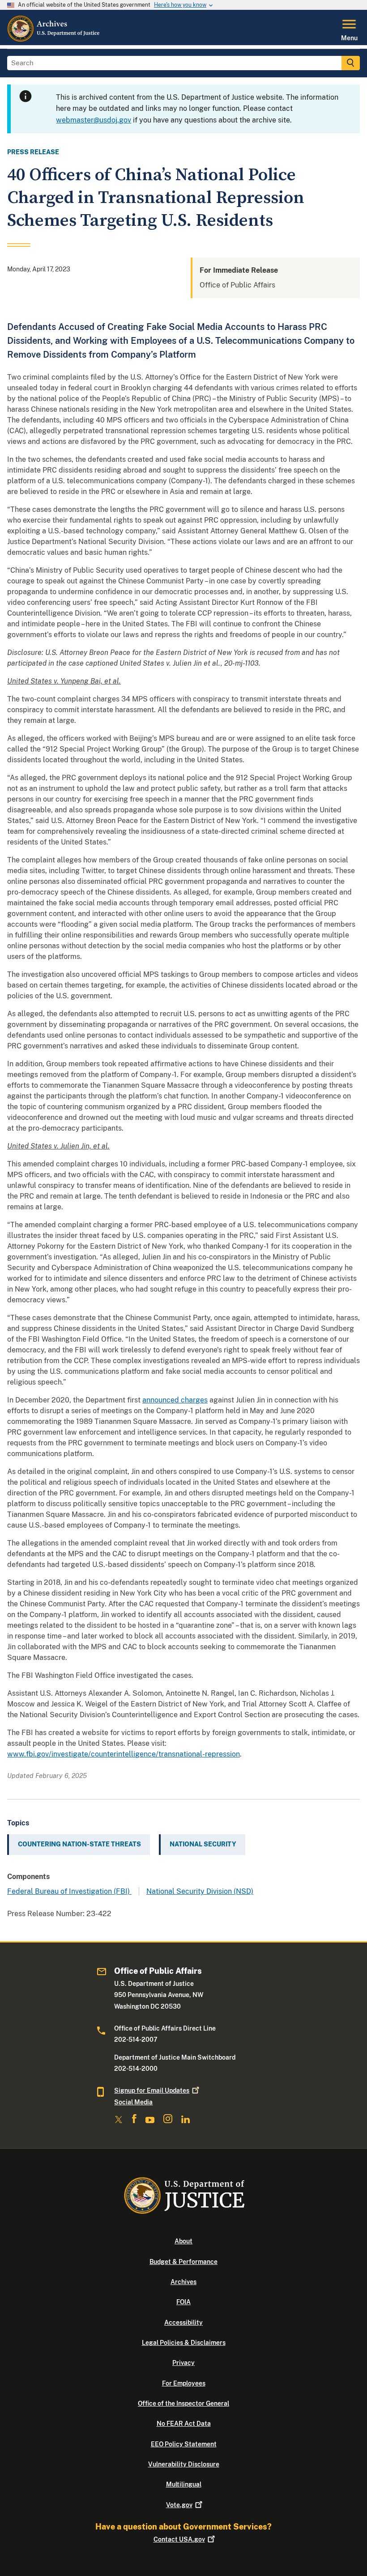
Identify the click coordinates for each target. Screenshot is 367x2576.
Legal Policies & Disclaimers (184, 2343)
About (183, 2241)
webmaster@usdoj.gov (94, 120)
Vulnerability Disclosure (184, 2464)
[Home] (54, 40)
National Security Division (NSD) (200, 1891)
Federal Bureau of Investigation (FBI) (69, 1891)
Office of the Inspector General (183, 2403)
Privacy (183, 2363)
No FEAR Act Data (184, 2424)
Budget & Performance (183, 2262)
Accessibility (183, 2323)
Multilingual (184, 2484)
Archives (183, 2282)
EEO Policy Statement (184, 2444)
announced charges (175, 1400)
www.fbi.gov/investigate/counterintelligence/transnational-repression (124, 1754)
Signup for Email (152, 2090)
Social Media (133, 2102)
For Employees (184, 2383)
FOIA (183, 2302)
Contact (179, 2539)
